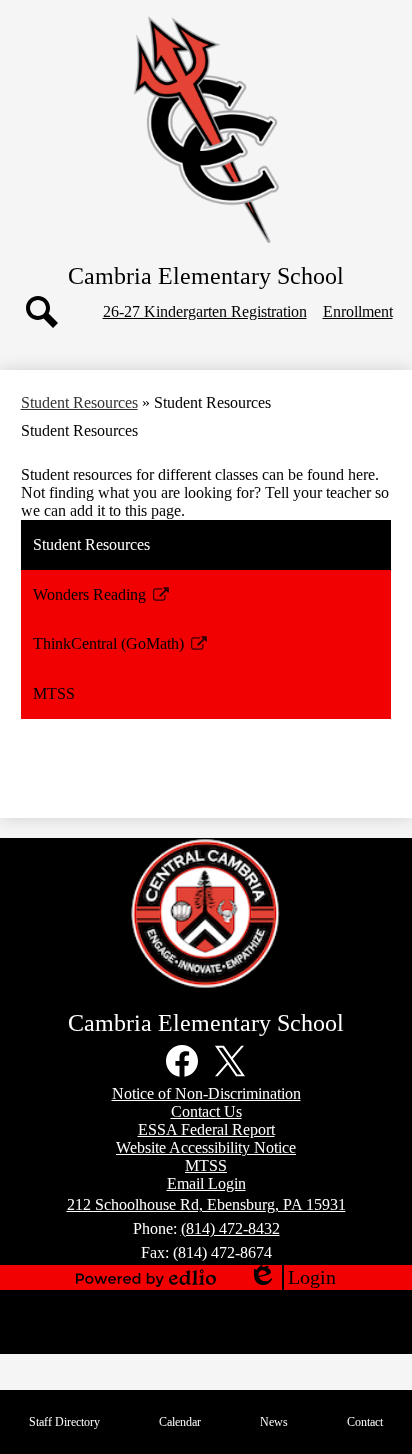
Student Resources (79, 402)
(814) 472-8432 (230, 1228)
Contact (365, 1422)
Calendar (180, 1422)
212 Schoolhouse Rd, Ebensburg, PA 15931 (206, 1204)
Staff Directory (64, 1422)
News (274, 1422)
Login (292, 1278)
